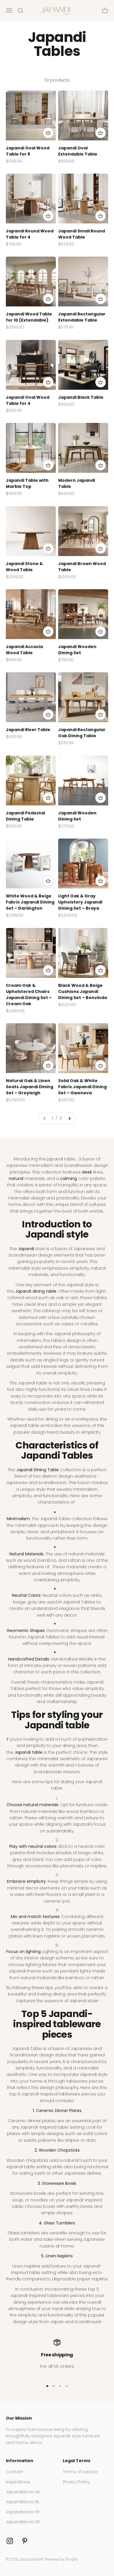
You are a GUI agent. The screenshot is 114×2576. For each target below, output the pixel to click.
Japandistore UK (23, 2492)
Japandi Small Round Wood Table (82, 234)
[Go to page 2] (69, 1118)
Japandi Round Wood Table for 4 (30, 234)
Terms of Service (80, 2472)
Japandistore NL (23, 2502)
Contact (14, 2472)
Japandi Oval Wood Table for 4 (28, 400)
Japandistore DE (23, 2522)
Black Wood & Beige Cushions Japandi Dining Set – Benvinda (83, 991)
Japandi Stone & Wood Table (24, 567)
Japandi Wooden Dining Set (77, 650)
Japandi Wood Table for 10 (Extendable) (29, 317)
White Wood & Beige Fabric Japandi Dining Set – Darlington (30, 902)
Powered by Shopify (61, 2559)
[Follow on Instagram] (10, 2541)
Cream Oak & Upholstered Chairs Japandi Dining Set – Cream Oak (29, 995)
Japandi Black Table (81, 397)
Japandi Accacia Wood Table (24, 650)
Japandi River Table (28, 730)
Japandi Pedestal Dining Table (25, 816)
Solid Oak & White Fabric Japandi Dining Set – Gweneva (82, 1087)
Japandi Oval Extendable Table (78, 151)
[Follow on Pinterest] (25, 2541)
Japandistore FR (23, 2512)
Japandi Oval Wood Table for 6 (28, 151)
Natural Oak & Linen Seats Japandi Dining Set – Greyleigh (30, 1087)
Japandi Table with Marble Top (27, 483)
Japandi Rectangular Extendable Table (82, 317)
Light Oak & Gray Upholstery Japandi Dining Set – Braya (80, 902)
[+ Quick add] (48, 133)
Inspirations (18, 2482)
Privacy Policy (76, 2482)
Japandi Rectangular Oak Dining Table (82, 733)
